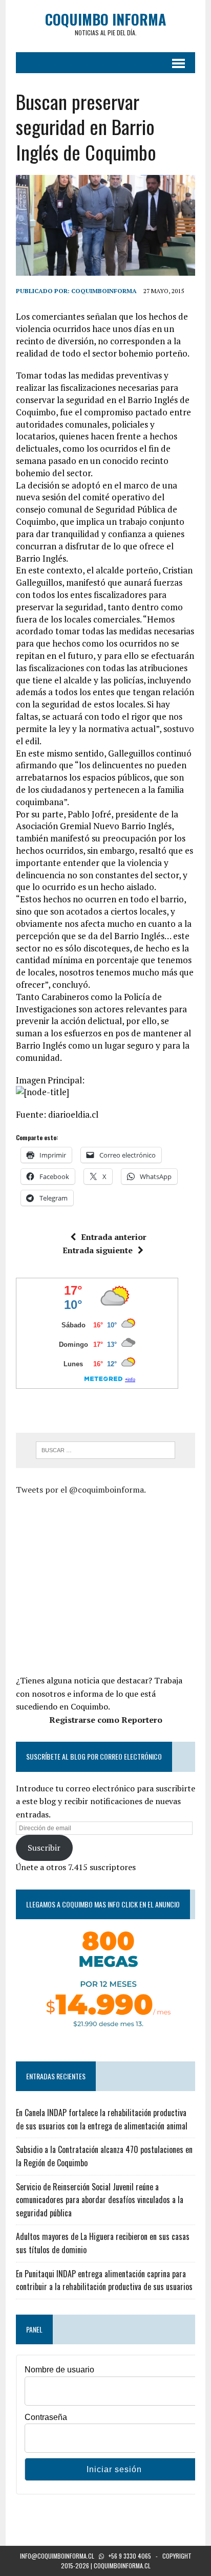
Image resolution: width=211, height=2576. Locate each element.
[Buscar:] (105, 1449)
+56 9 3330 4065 (130, 2556)
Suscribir (44, 1848)
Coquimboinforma (104, 291)
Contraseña (46, 2417)
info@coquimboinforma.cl (57, 2556)
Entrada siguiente (98, 1250)
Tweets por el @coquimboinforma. (81, 1490)
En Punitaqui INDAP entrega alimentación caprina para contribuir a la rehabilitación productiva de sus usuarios (104, 2280)
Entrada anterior (114, 1237)
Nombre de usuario (59, 2370)
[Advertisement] (102, 1583)
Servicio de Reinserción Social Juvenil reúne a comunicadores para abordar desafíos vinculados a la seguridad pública (100, 2200)
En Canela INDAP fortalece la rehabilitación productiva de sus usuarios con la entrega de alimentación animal (102, 2119)
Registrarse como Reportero (106, 1720)
